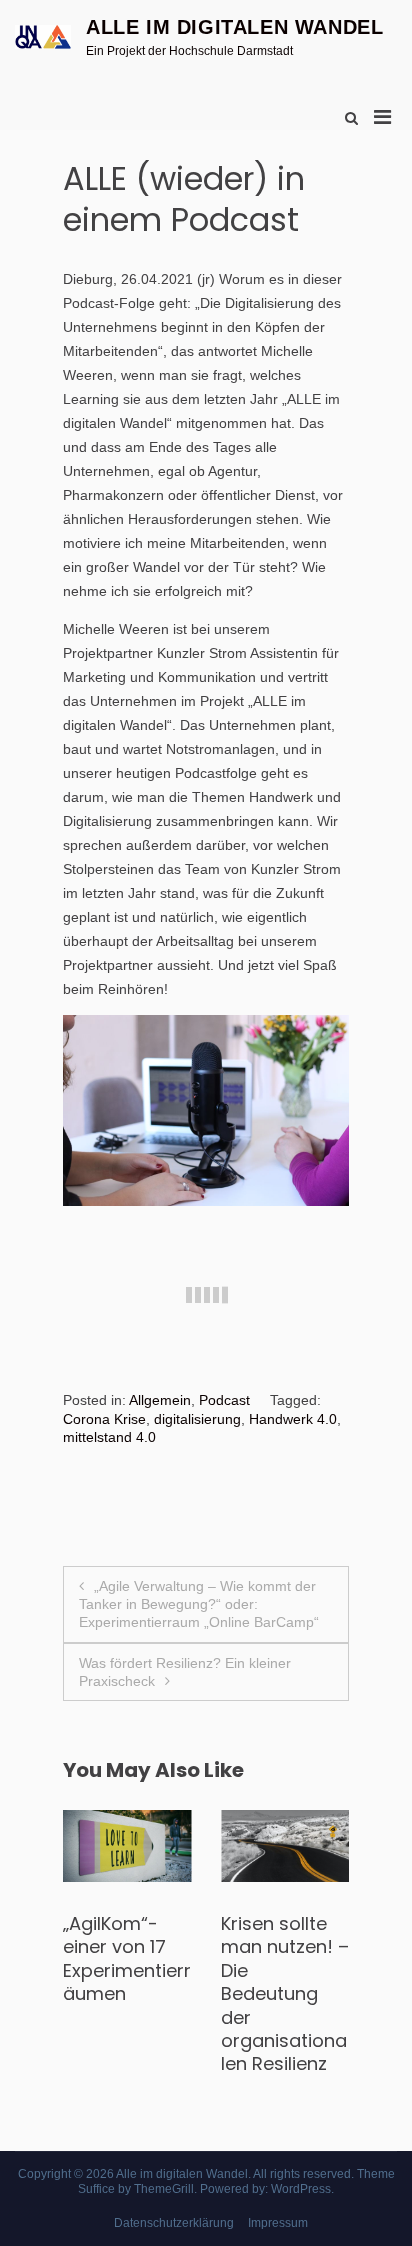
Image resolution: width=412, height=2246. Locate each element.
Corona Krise (104, 1419)
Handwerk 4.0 (293, 1419)
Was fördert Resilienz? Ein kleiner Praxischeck (185, 1672)
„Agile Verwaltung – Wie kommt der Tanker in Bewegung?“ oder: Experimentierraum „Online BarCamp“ (199, 1604)
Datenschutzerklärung (174, 2223)
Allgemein (160, 1400)
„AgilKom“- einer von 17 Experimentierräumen (109, 1958)
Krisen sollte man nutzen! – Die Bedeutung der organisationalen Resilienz (267, 1993)
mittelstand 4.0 (109, 1437)
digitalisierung (197, 1419)
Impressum (278, 2223)
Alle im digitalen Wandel (234, 27)
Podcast (224, 1400)
